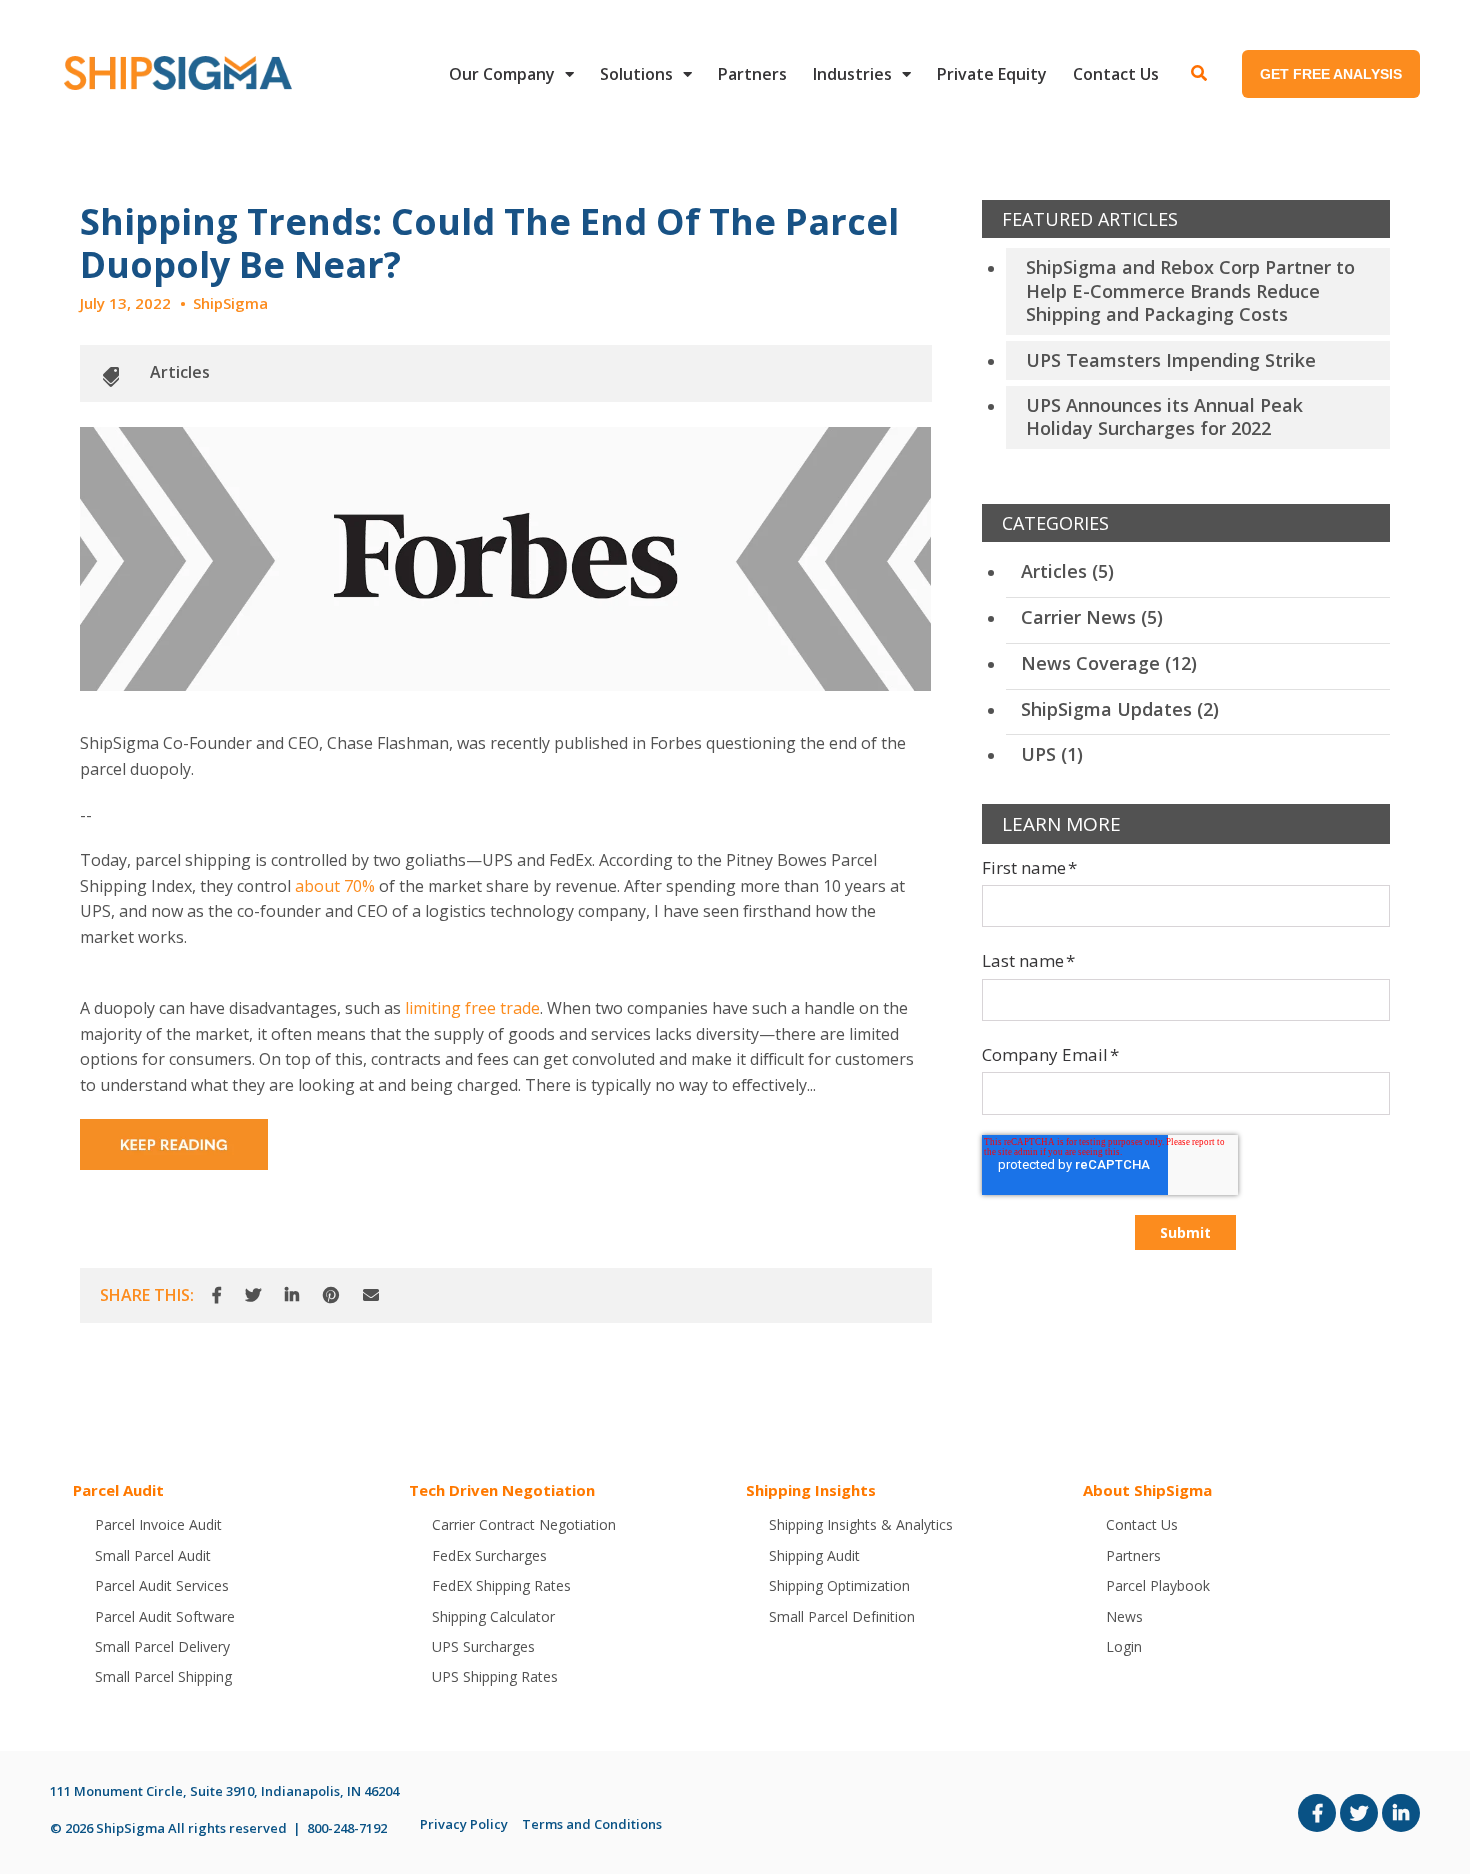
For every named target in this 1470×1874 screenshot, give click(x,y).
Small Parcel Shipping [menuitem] (163, 1676)
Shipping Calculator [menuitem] (493, 1616)
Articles (180, 372)
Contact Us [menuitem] (1116, 74)
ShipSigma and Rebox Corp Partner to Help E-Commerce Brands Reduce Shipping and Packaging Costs (1190, 290)
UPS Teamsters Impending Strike (1171, 360)
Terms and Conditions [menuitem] (592, 1824)
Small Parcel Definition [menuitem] (842, 1616)
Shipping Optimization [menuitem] (839, 1585)
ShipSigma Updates (1120, 709)
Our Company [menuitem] (502, 74)
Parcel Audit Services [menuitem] (162, 1585)
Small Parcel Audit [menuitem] (153, 1555)
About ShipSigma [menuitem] (1147, 1490)
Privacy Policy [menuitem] (464, 1824)
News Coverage (1109, 663)
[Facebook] (217, 1296)
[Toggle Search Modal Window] (1199, 74)
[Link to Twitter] (1359, 1813)
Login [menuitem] (1124, 1646)
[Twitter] (253, 1296)
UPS (1052, 754)
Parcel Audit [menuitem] (118, 1490)
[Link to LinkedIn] (1401, 1813)
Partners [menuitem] (752, 74)
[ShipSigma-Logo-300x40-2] (175, 73)
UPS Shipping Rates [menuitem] (495, 1676)
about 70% (335, 886)
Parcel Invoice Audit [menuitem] (158, 1524)
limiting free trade (472, 1008)
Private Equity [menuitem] (992, 74)
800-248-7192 (347, 1828)
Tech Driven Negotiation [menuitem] (502, 1490)
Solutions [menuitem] (636, 74)
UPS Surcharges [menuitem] (483, 1646)
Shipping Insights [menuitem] (811, 1490)
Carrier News (1092, 617)
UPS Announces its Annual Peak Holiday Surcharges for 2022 (1164, 416)
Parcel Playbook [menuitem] (1158, 1585)
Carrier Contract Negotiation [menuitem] (524, 1524)
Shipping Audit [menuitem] (814, 1555)
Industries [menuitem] (852, 74)
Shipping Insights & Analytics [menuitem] (861, 1524)
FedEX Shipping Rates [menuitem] (501, 1585)
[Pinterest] (331, 1296)
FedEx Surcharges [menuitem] (489, 1555)
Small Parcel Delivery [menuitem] (162, 1646)
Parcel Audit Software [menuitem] (165, 1616)
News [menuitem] (1124, 1616)
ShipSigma (230, 303)
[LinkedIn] (292, 1296)
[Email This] (371, 1296)
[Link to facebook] (1317, 1813)
